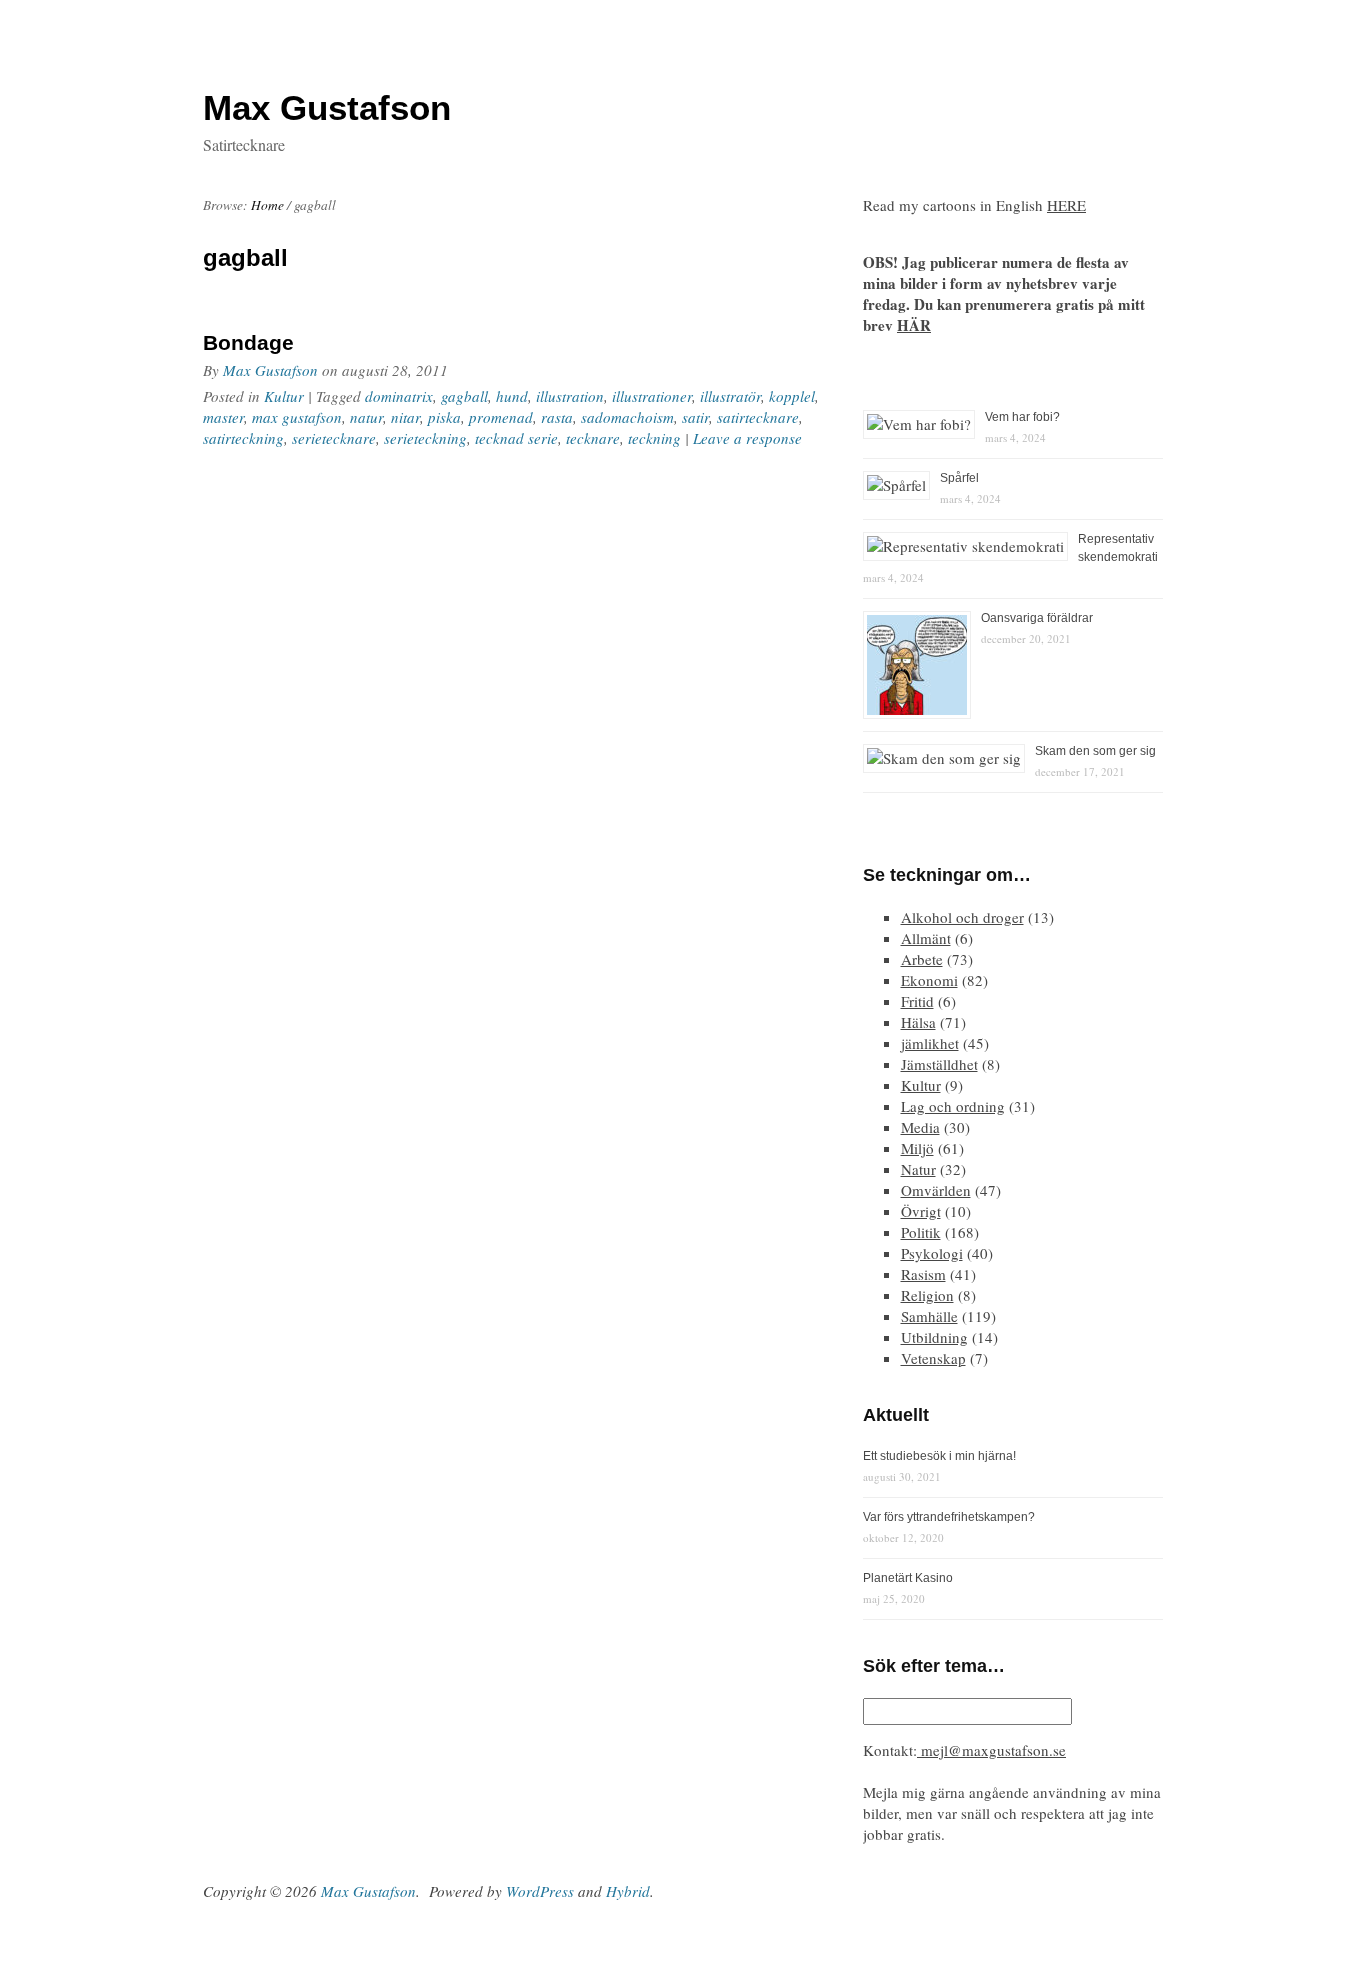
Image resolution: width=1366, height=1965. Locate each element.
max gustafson (297, 417)
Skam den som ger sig (1095, 751)
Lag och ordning (953, 1106)
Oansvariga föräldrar (1037, 618)
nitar (405, 417)
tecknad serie (516, 438)
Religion (927, 1295)
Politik (921, 1232)
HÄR (914, 325)
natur (366, 417)
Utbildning (934, 1337)
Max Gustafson (270, 370)
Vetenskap (933, 1358)
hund (512, 396)
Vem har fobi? (1022, 417)
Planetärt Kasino (908, 1578)
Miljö (917, 1148)
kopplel (792, 396)
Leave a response (747, 438)
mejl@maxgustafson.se (991, 1750)
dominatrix (399, 396)
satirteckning (243, 438)
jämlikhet (930, 1043)
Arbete (922, 959)
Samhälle (929, 1316)
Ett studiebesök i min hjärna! (939, 1456)
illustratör (730, 396)
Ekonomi (929, 980)
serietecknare (334, 438)
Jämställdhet (939, 1064)
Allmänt (926, 938)
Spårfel (959, 478)
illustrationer (652, 396)
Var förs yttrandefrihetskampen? (949, 1517)
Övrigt (921, 1211)
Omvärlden (936, 1190)
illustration (570, 396)
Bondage (248, 342)
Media (920, 1127)
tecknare (593, 438)
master (223, 417)
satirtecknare (758, 417)
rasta (557, 417)
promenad (501, 417)
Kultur (284, 396)
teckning (654, 438)
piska (444, 417)
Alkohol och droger (962, 917)
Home (267, 205)
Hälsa (918, 1022)
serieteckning (425, 438)
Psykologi (932, 1253)
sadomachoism (627, 417)
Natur (918, 1169)
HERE (1066, 205)
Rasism (923, 1274)
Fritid (917, 1001)
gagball (464, 396)
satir (695, 417)
